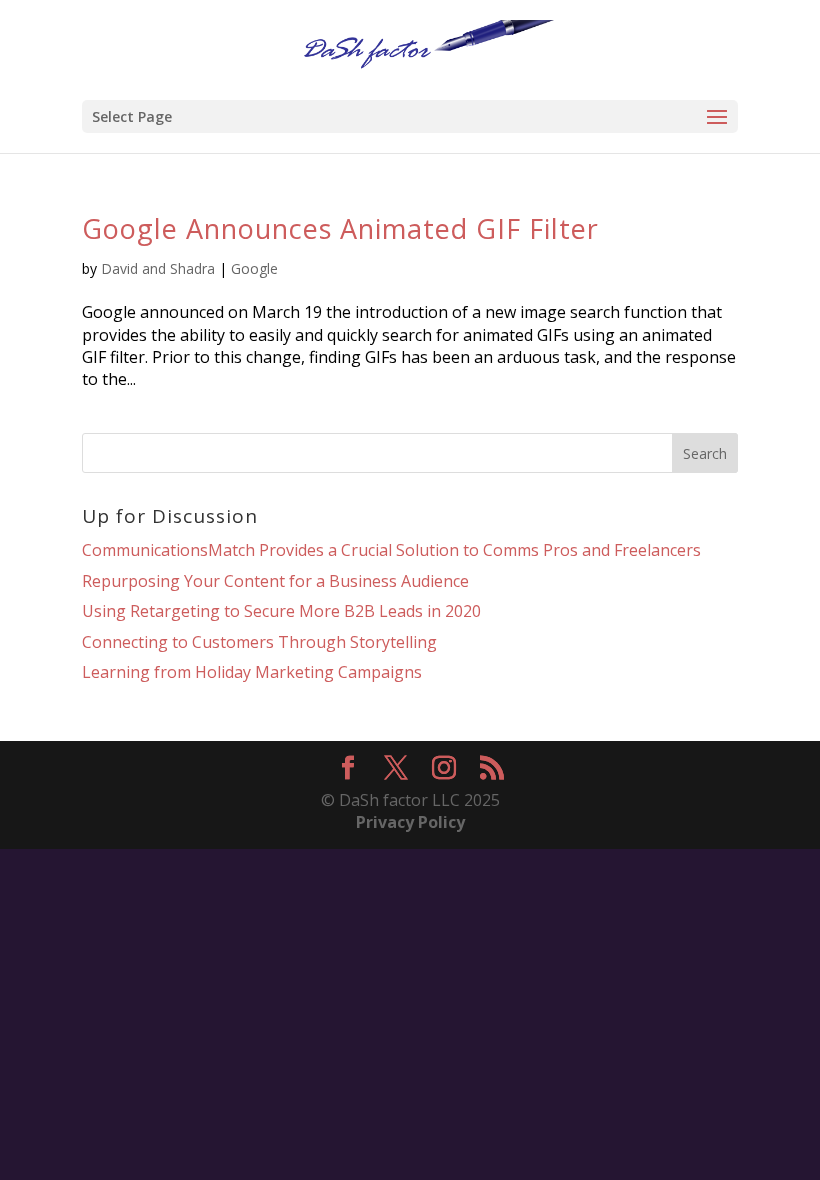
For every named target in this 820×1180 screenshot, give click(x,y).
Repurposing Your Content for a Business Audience (275, 581)
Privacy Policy (410, 822)
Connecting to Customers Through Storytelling (259, 642)
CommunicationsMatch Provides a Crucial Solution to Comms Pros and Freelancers (391, 550)
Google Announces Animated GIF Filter (340, 228)
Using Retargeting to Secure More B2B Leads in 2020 (281, 611)
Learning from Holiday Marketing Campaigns (252, 672)
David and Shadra (158, 268)
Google (254, 268)
